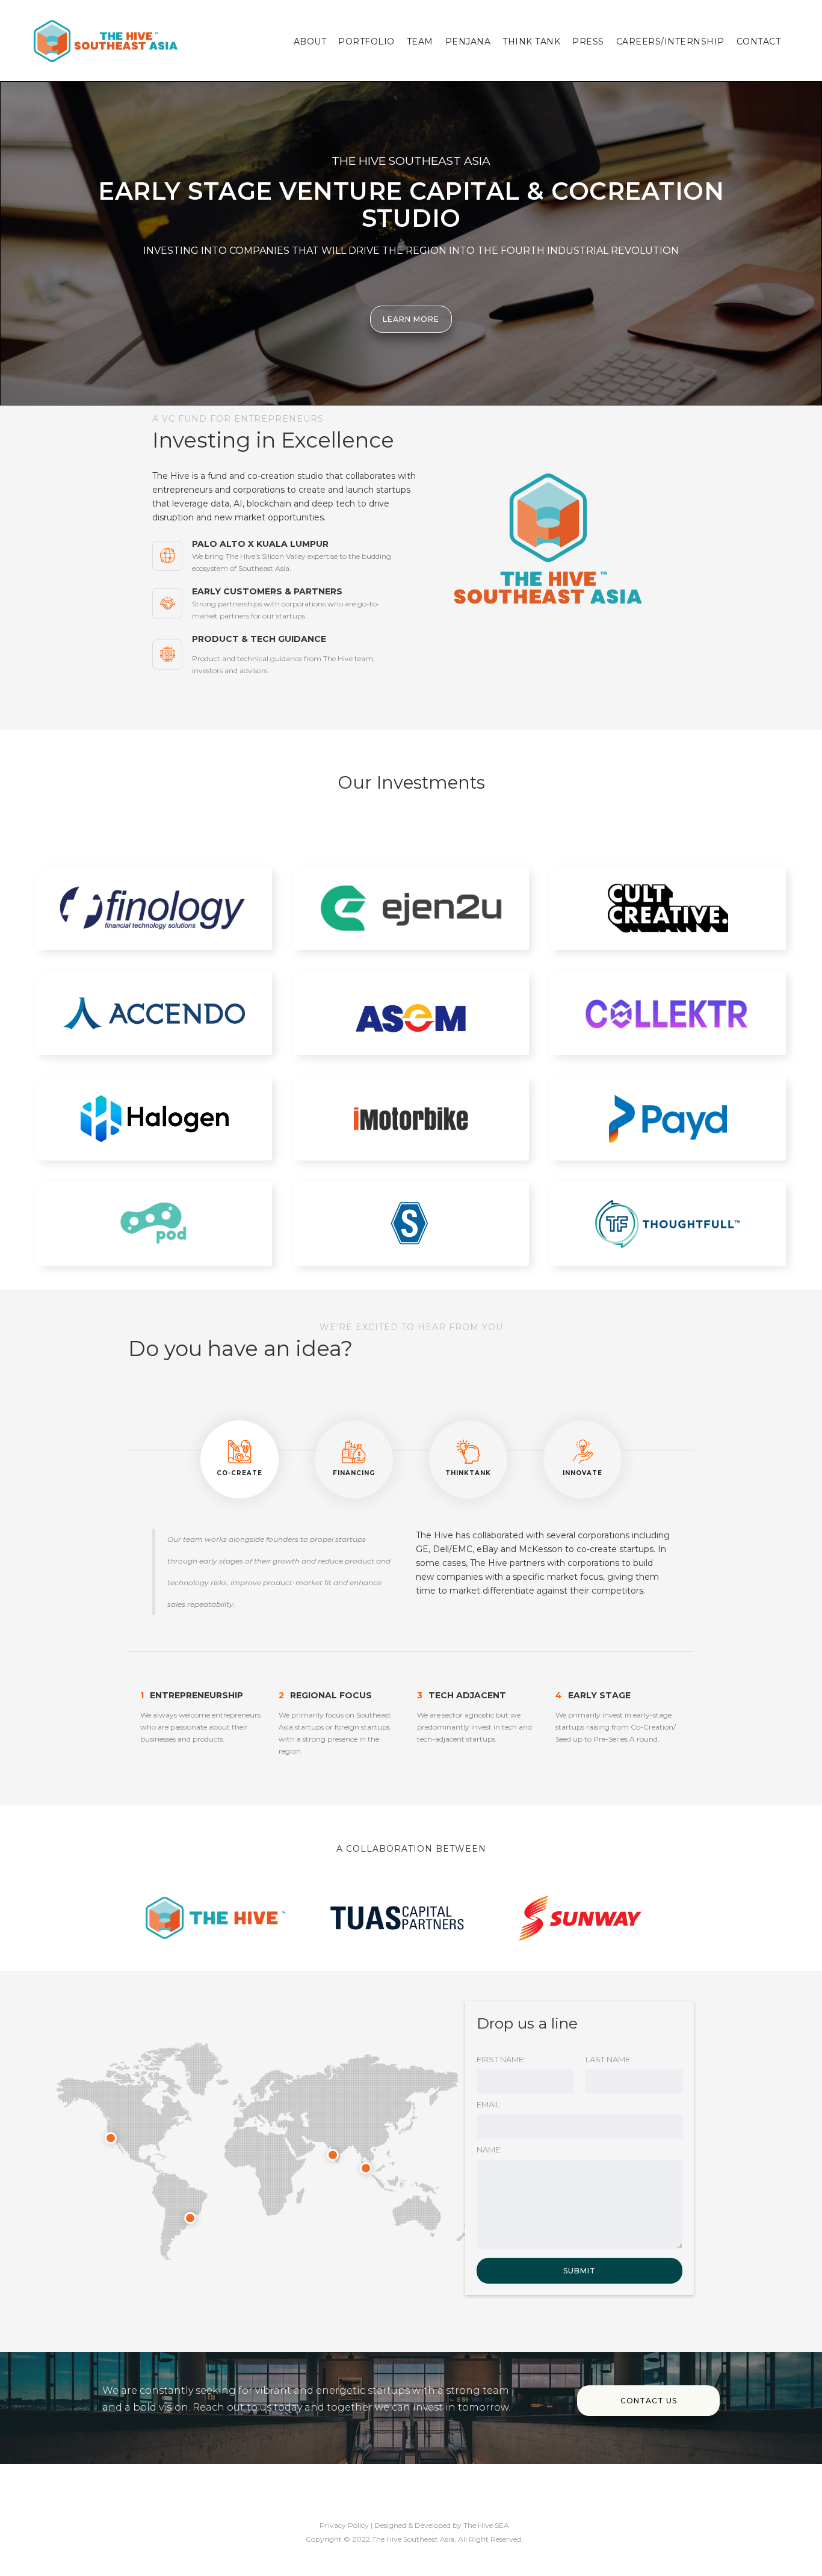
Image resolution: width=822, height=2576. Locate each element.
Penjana (468, 42)
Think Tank (531, 42)
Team (420, 42)
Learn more (411, 319)
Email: (489, 2104)
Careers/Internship (670, 42)
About (310, 42)
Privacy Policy (344, 2525)
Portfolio (366, 42)
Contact (759, 42)
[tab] (239, 1459)
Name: (489, 2149)
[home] (105, 40)
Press (588, 42)
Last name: (609, 2059)
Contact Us (649, 2401)
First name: (501, 2059)
